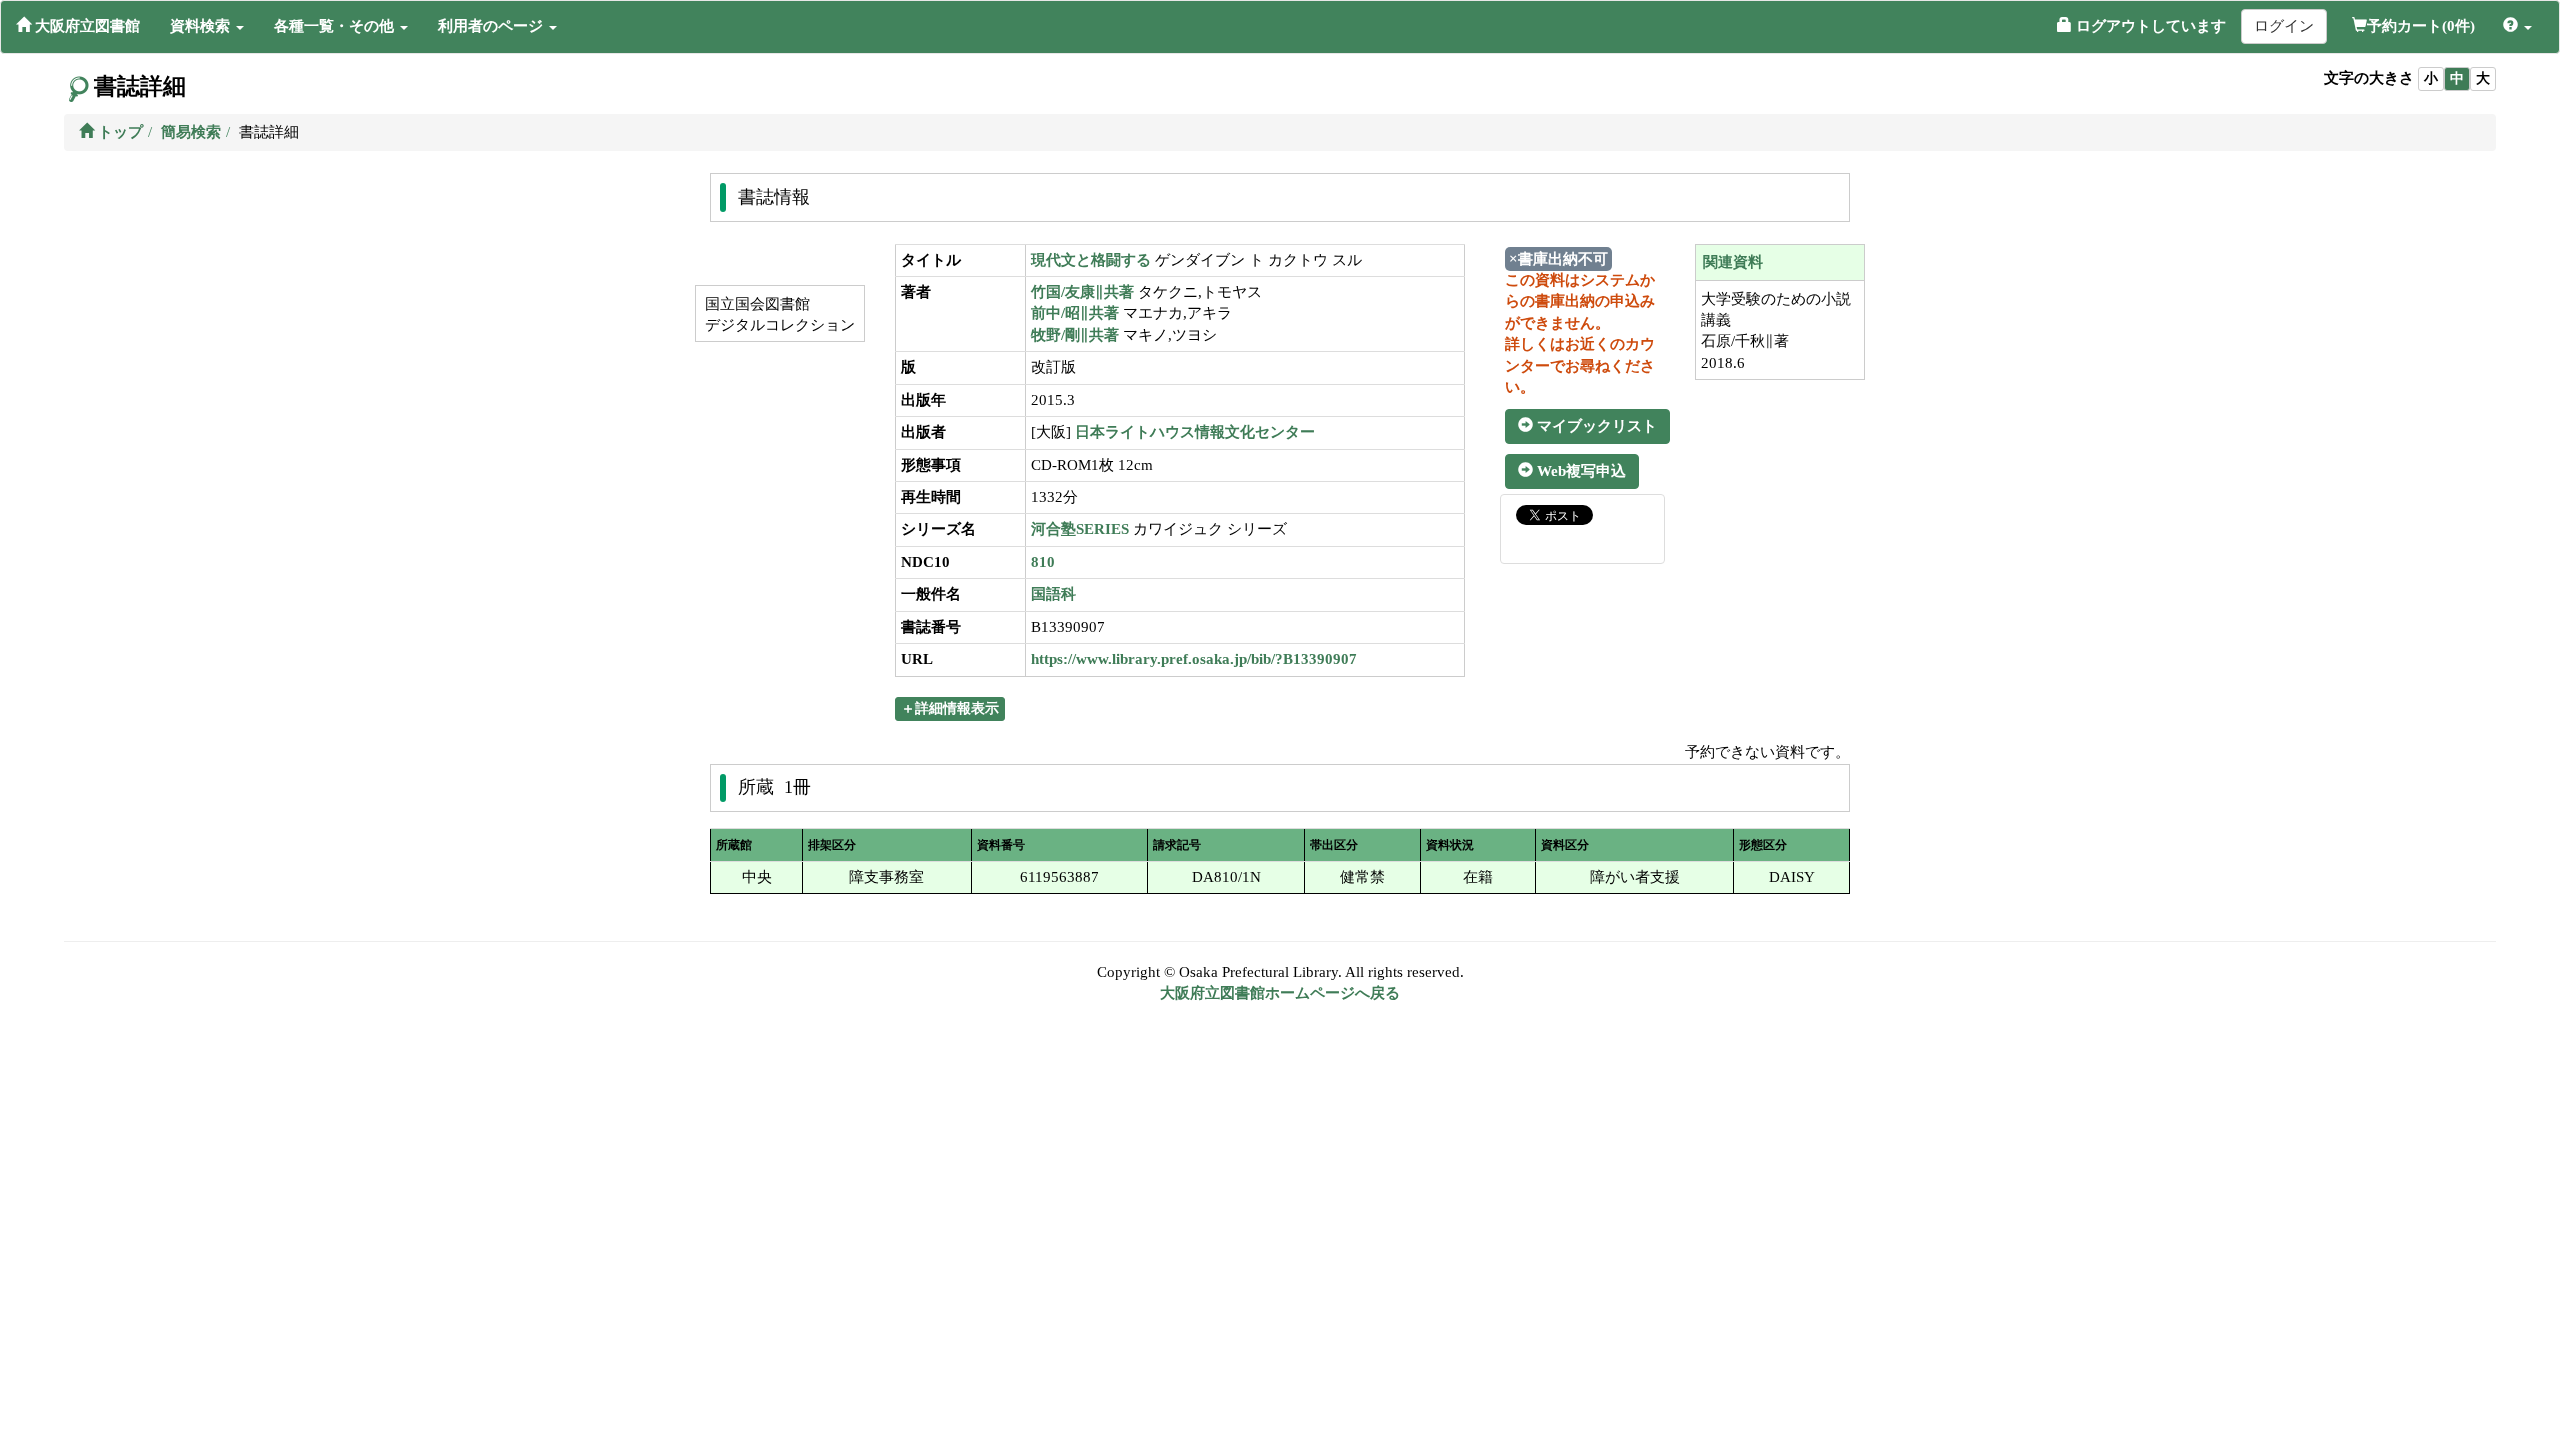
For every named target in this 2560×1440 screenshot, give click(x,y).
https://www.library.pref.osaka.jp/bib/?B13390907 (1194, 659)
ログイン (2284, 26)
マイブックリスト (1595, 426)
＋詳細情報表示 (950, 708)
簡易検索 (191, 132)
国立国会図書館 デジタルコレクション (778, 314)
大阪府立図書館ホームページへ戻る (1280, 993)
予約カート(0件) (2421, 26)
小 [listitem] (2431, 78)
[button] (207, 26)
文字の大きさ (2369, 78)
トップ (118, 132)
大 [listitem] (2483, 78)
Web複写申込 (1579, 471)
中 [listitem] (2457, 78)
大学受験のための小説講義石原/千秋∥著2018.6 (1776, 331)
